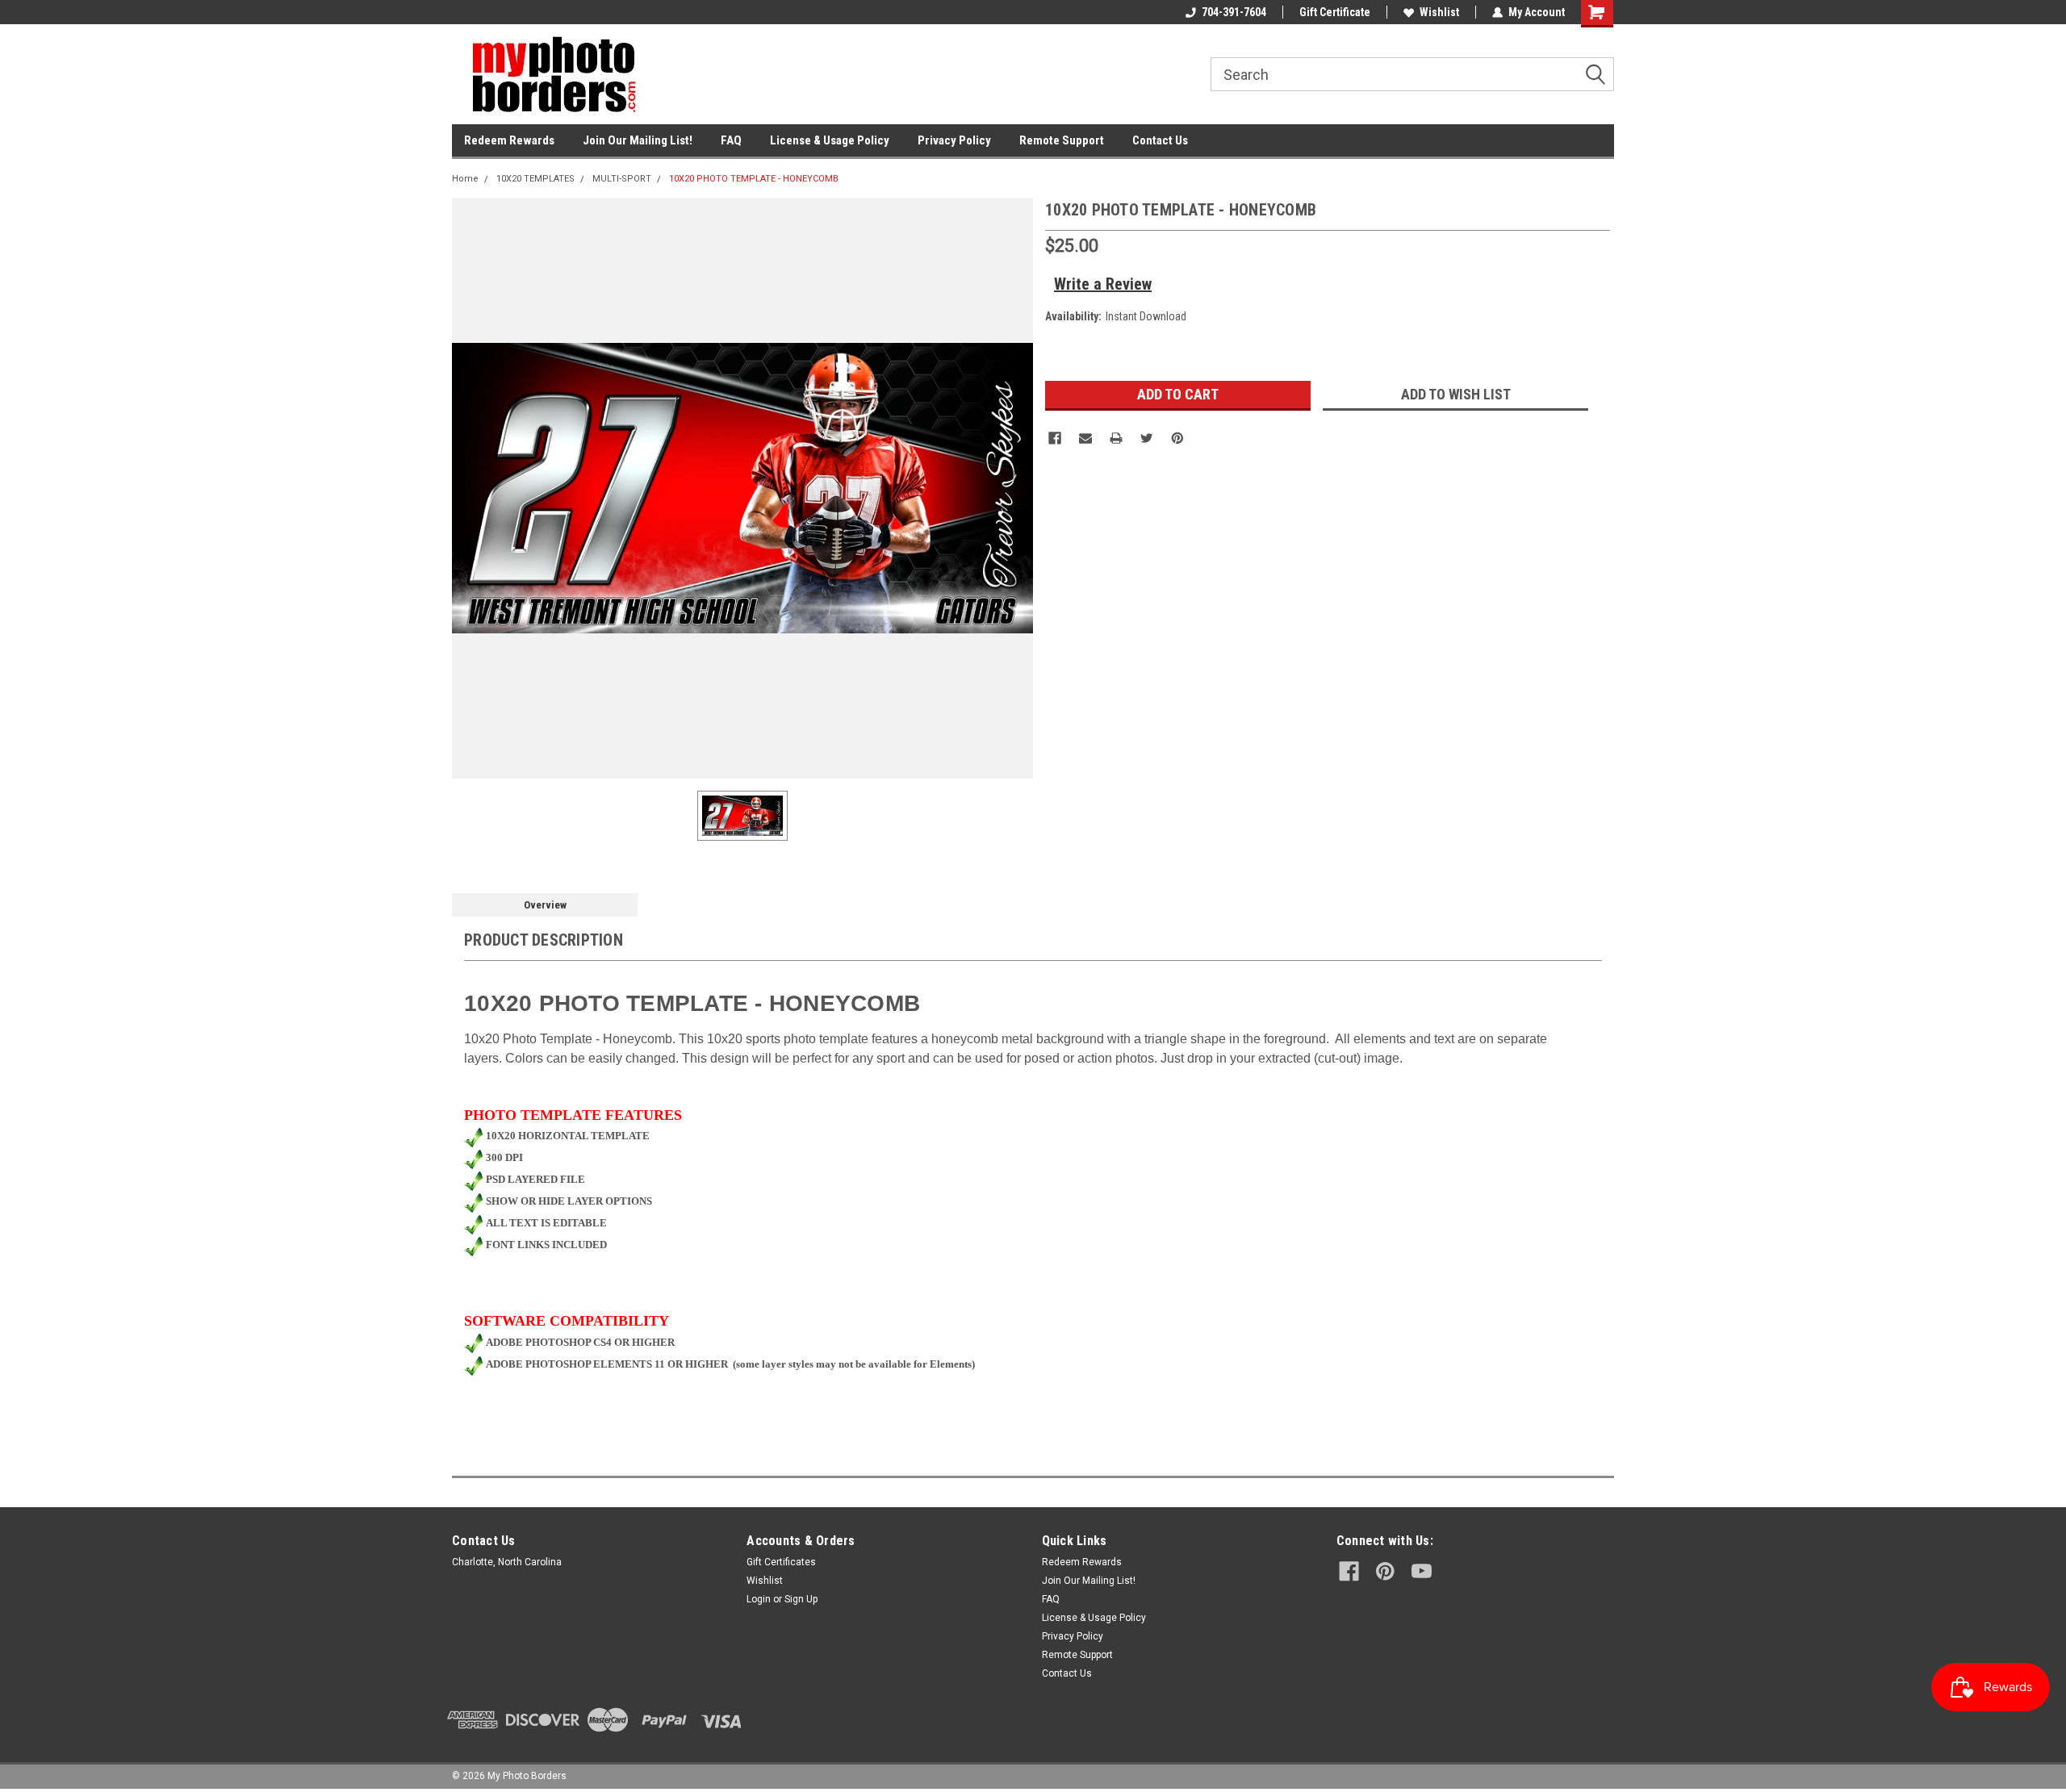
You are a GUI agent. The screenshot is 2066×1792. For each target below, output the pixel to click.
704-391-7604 (1234, 12)
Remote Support (1062, 140)
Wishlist (1439, 12)
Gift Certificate (1335, 12)
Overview (545, 905)
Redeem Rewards (509, 140)
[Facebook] (1055, 438)
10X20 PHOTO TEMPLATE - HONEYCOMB (754, 179)
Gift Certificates (781, 1562)
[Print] (1116, 438)
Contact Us (1160, 140)
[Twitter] (1147, 438)
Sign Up (801, 1599)
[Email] (1085, 438)
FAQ (731, 140)
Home (465, 179)
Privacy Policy (954, 140)
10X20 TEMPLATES (535, 179)
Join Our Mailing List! (638, 140)
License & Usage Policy (830, 140)
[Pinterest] (1177, 438)
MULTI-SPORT (622, 179)
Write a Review (1103, 284)
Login (759, 1599)
